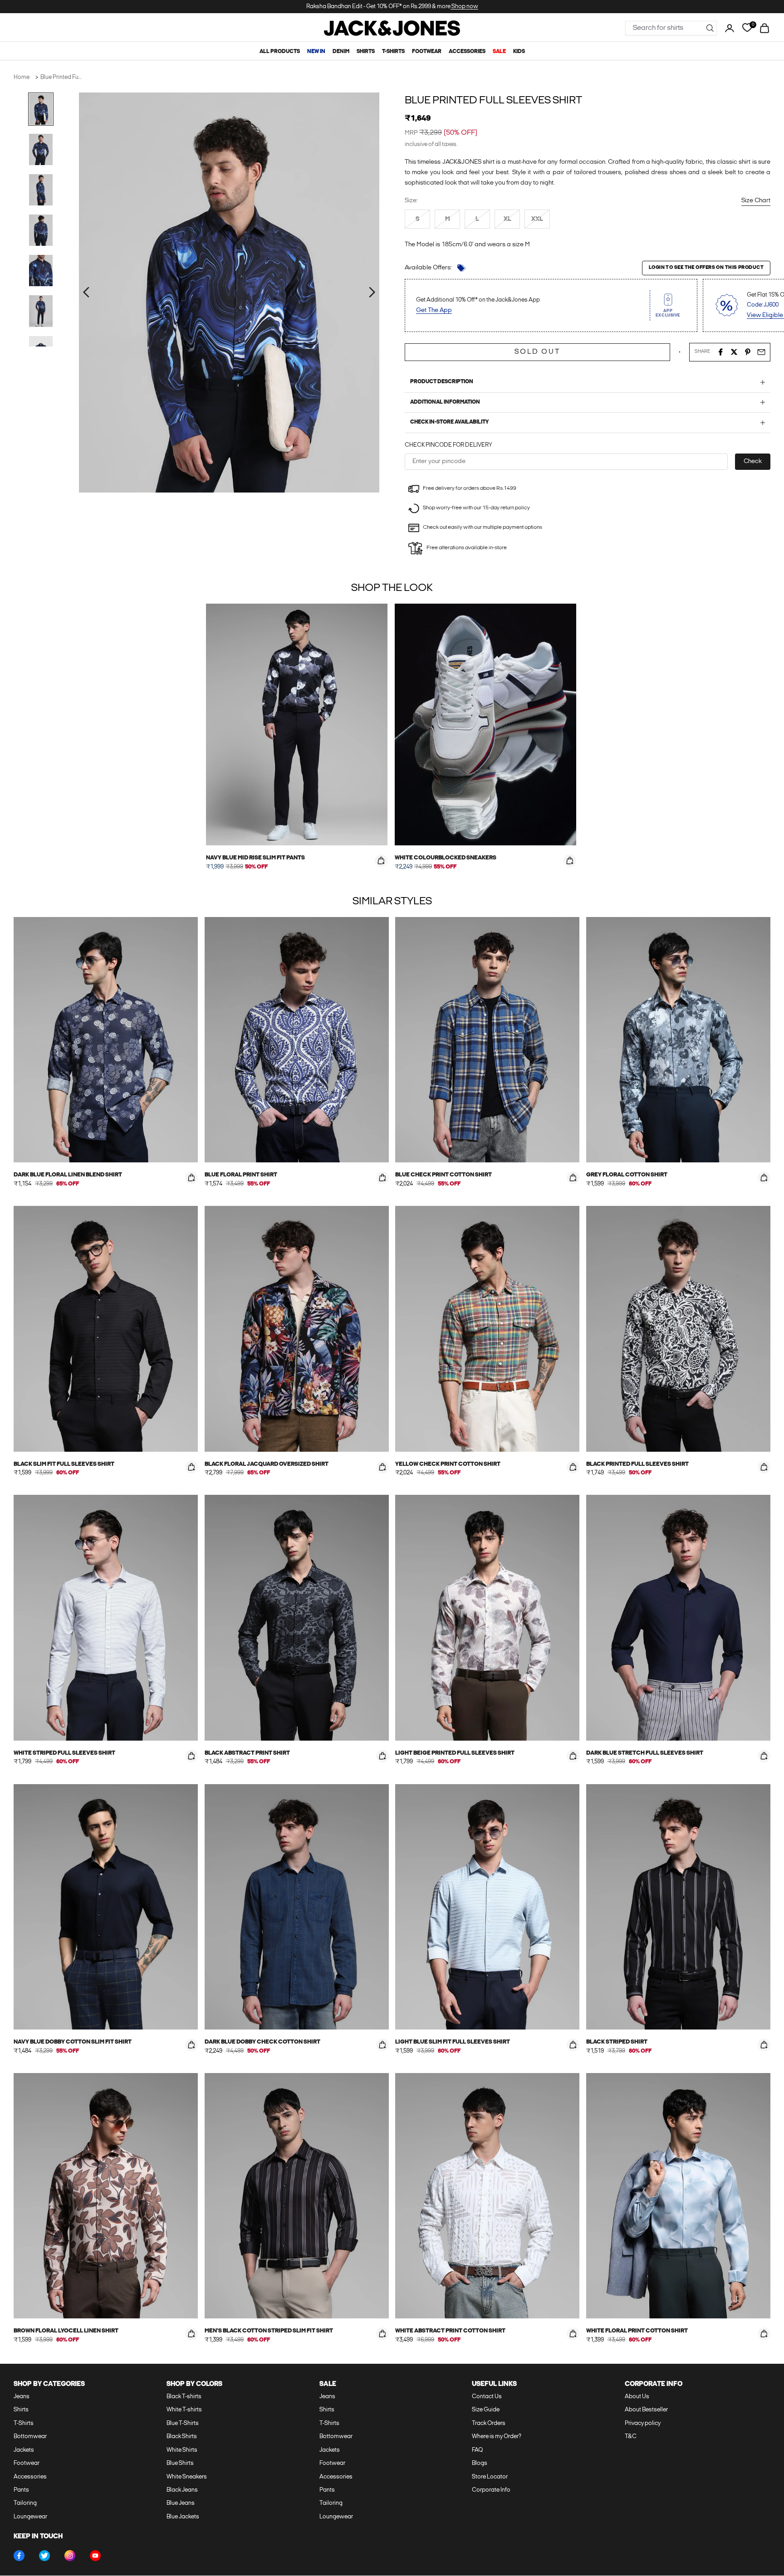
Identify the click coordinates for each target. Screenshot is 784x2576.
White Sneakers (187, 2477)
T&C (631, 2437)
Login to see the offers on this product (706, 268)
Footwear (27, 2463)
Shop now (464, 7)
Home (22, 77)
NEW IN (316, 52)
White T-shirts (184, 2410)
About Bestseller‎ (646, 2410)
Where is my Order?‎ (497, 2437)
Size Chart (756, 201)
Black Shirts (182, 2437)
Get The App (434, 310)
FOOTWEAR (427, 52)
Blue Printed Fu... (61, 77)
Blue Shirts (180, 2463)
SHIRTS (366, 52)
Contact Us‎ (487, 2397)
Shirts (21, 2410)
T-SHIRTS (393, 52)
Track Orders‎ (489, 2423)
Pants (21, 2490)
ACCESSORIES (467, 52)
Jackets (24, 2450)
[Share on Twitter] (734, 352)
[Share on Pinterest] (748, 352)
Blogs (480, 2463)
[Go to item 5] (41, 271)
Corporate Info (491, 2490)
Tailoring (25, 2503)
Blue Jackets (183, 2517)
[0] (747, 28)
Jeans (22, 2397)
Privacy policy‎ (643, 2423)
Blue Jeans (181, 2503)
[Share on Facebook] (720, 352)
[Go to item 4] (41, 230)
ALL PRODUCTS (280, 52)
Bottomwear (30, 2437)
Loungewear (30, 2517)
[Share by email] (761, 352)
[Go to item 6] (41, 311)
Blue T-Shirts (183, 2423)
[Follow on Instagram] (70, 2556)
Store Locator (490, 2477)
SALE (499, 52)
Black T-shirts (184, 2397)
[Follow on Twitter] (44, 2556)
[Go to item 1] (41, 109)
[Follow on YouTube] (95, 2556)
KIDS (519, 52)
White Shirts (182, 2450)
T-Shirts (24, 2423)
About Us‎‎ (637, 2397)
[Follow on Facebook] (19, 2556)
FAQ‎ (477, 2450)
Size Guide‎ (486, 2410)
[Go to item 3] (41, 190)
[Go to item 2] (41, 149)
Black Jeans (182, 2490)
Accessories (30, 2477)
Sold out (537, 352)
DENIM (341, 52)
